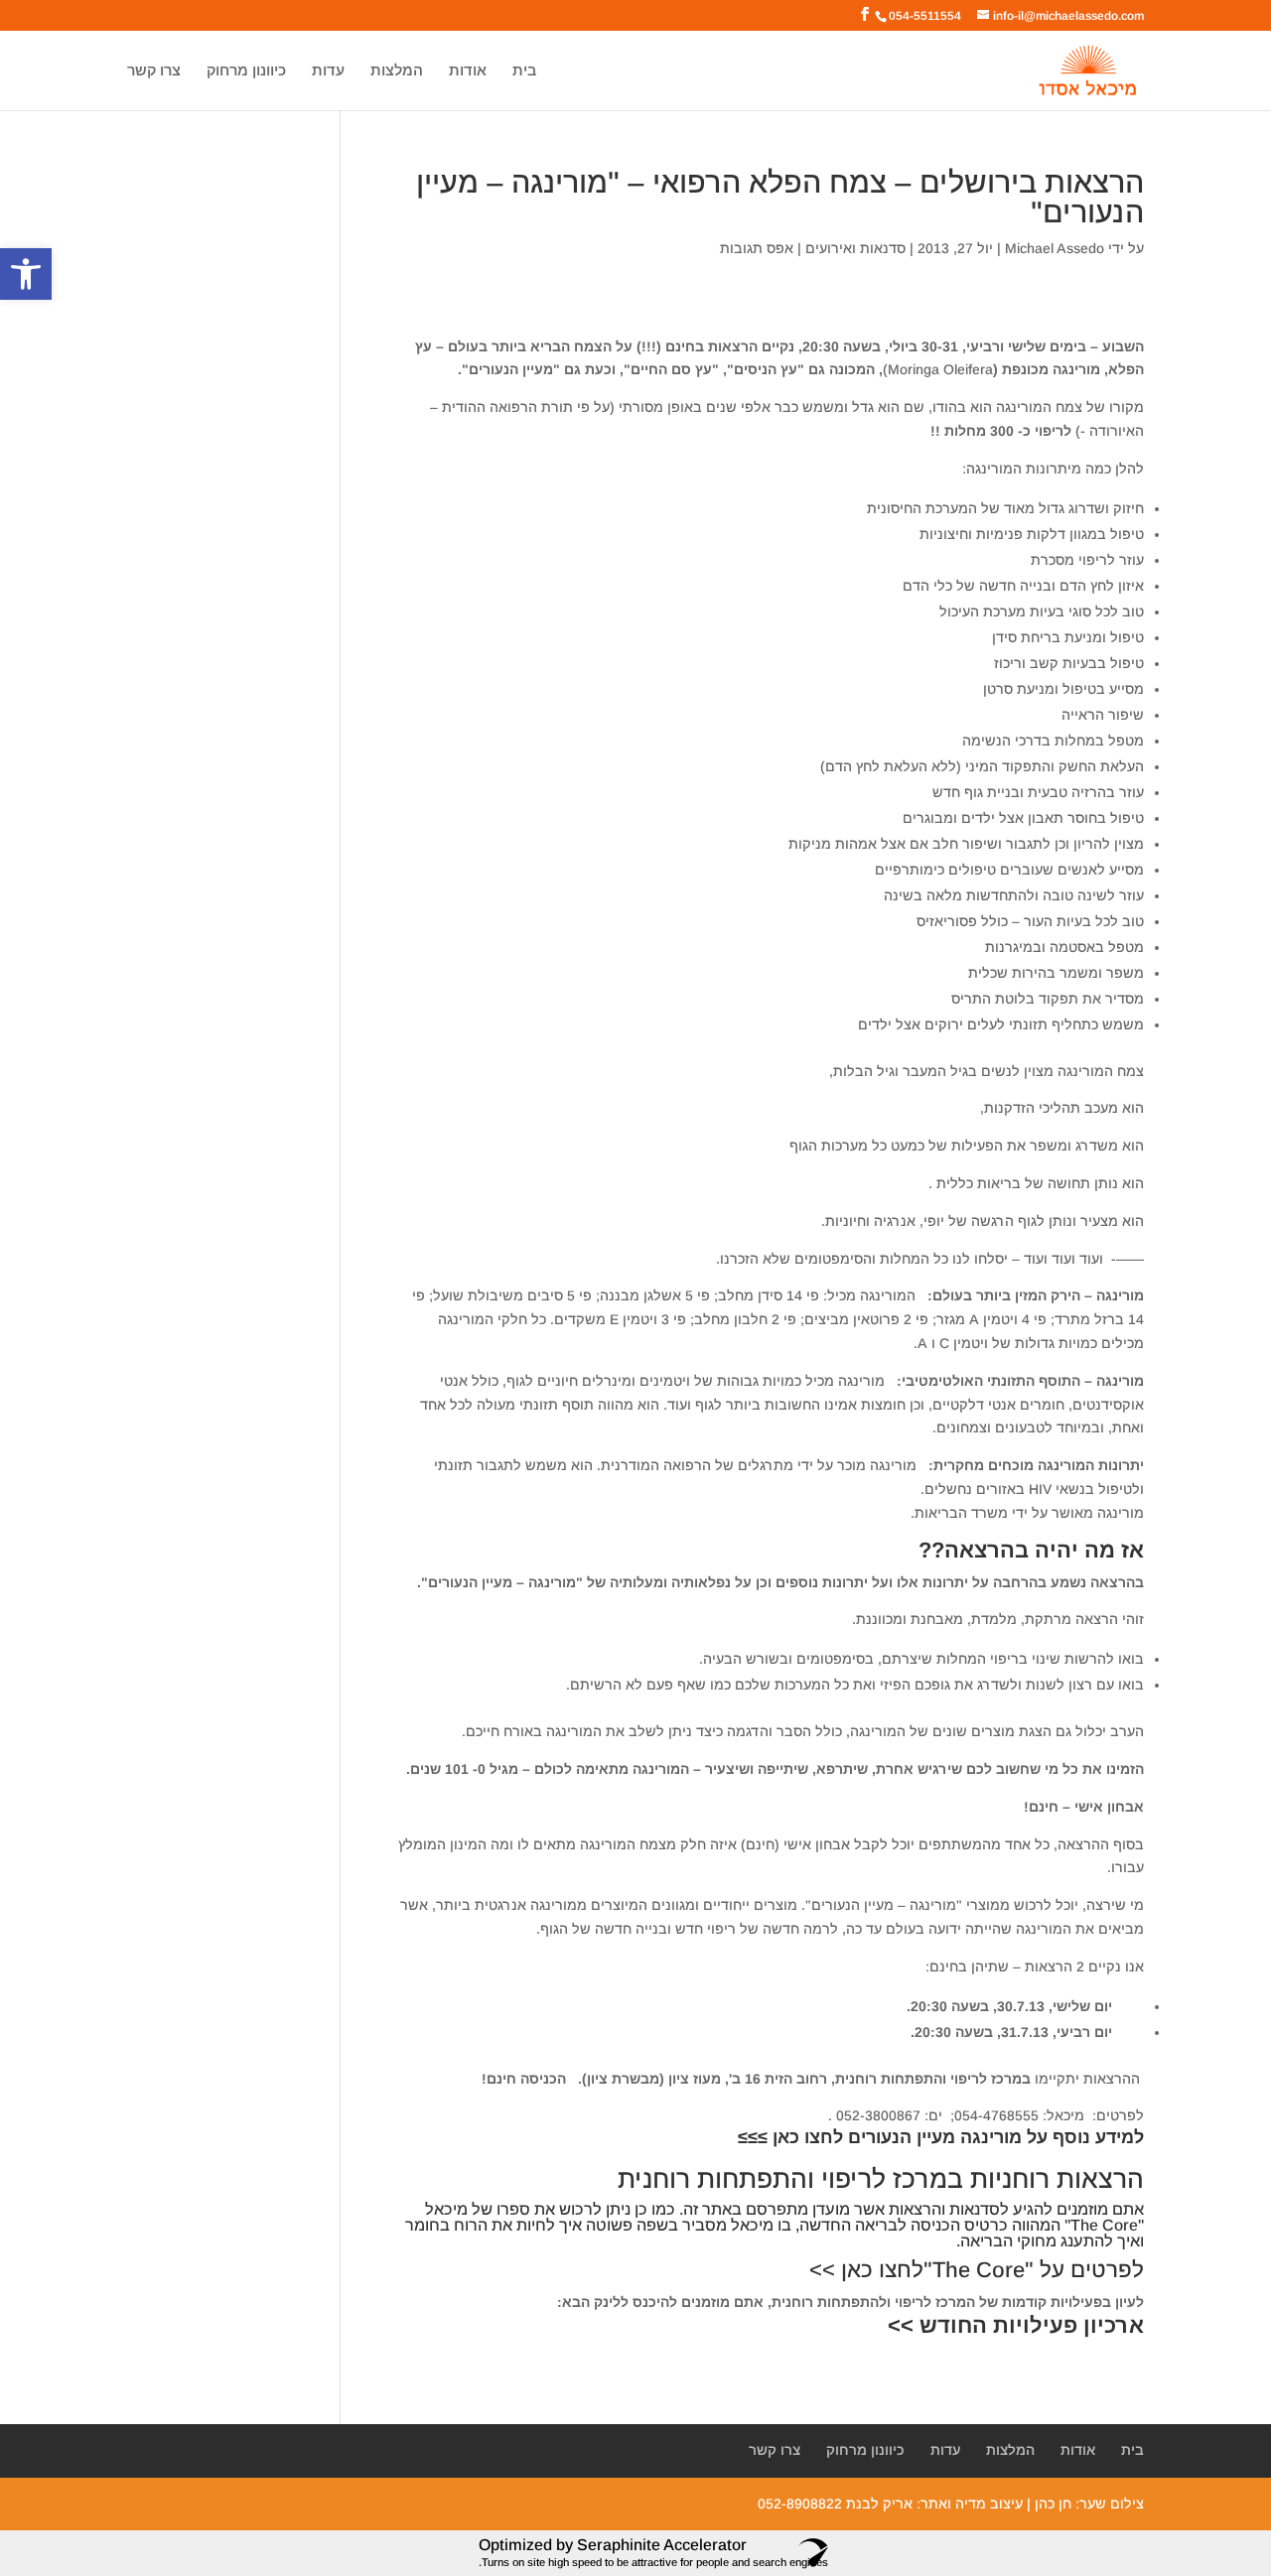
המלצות (397, 71)
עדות (328, 71)
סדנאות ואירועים (855, 248)
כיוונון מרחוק (246, 71)
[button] (26, 274)
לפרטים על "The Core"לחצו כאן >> (977, 2270)
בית (524, 71)
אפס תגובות (757, 248)
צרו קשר (154, 71)
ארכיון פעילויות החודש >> (1016, 2325)
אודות (468, 71)
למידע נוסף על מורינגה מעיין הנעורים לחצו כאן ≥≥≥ (941, 2137)
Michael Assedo (1055, 248)
